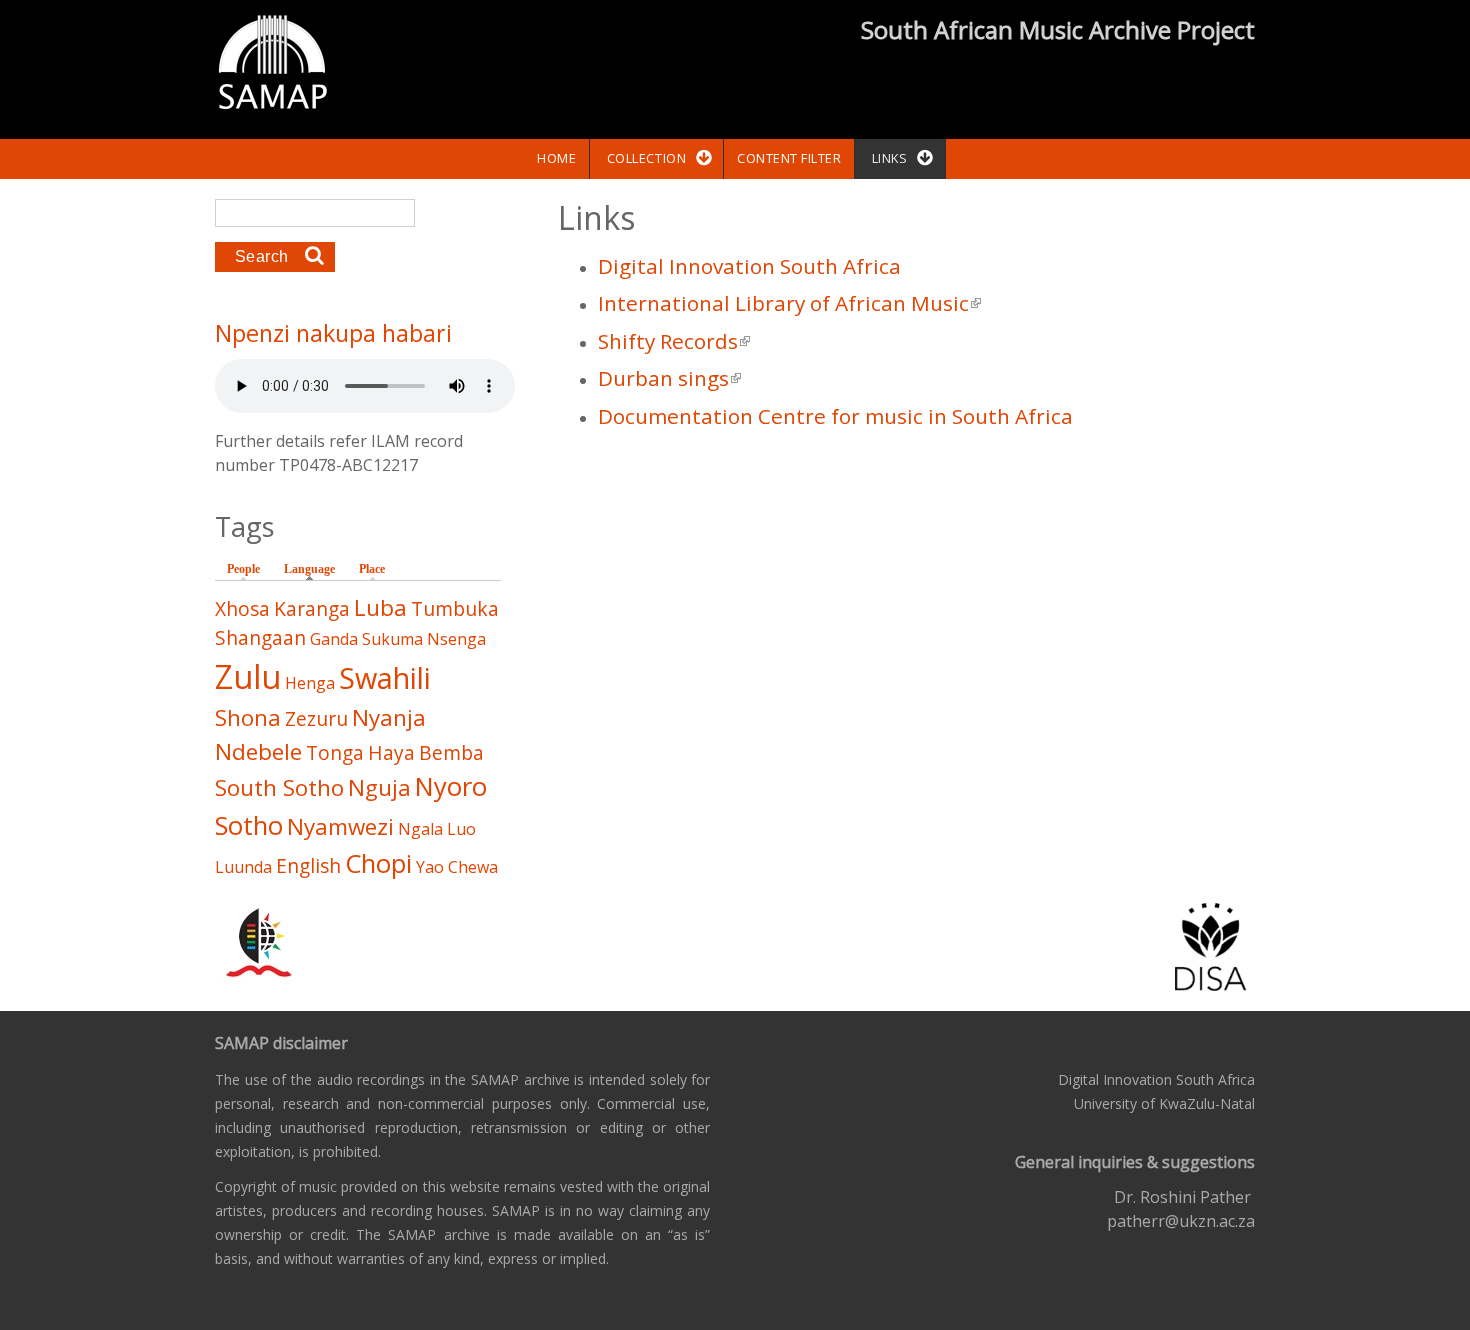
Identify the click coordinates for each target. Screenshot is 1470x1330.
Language (314, 569)
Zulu (248, 676)
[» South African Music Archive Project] (272, 65)
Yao (430, 867)
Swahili (385, 677)
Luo (461, 829)
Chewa (473, 867)
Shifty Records (674, 341)
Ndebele (258, 751)
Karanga (312, 608)
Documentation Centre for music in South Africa (835, 416)
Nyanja (389, 717)
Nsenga (456, 639)
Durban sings (669, 378)
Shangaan (260, 637)
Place (372, 569)
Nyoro (451, 786)
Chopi (378, 863)
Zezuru (316, 718)
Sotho (249, 825)
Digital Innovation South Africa (749, 266)
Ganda (334, 639)
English (308, 865)
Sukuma (392, 639)
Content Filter (789, 158)
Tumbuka (455, 608)
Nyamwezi (340, 826)
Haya (391, 752)
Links (890, 158)
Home (556, 158)
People (243, 569)
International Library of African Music (789, 303)
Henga (310, 683)
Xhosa (242, 608)
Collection (646, 158)
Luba (380, 607)
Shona (248, 717)
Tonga (335, 752)
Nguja (379, 787)
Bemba (451, 752)
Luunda (243, 867)
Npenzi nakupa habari (333, 333)
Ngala (420, 829)
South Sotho (279, 787)
